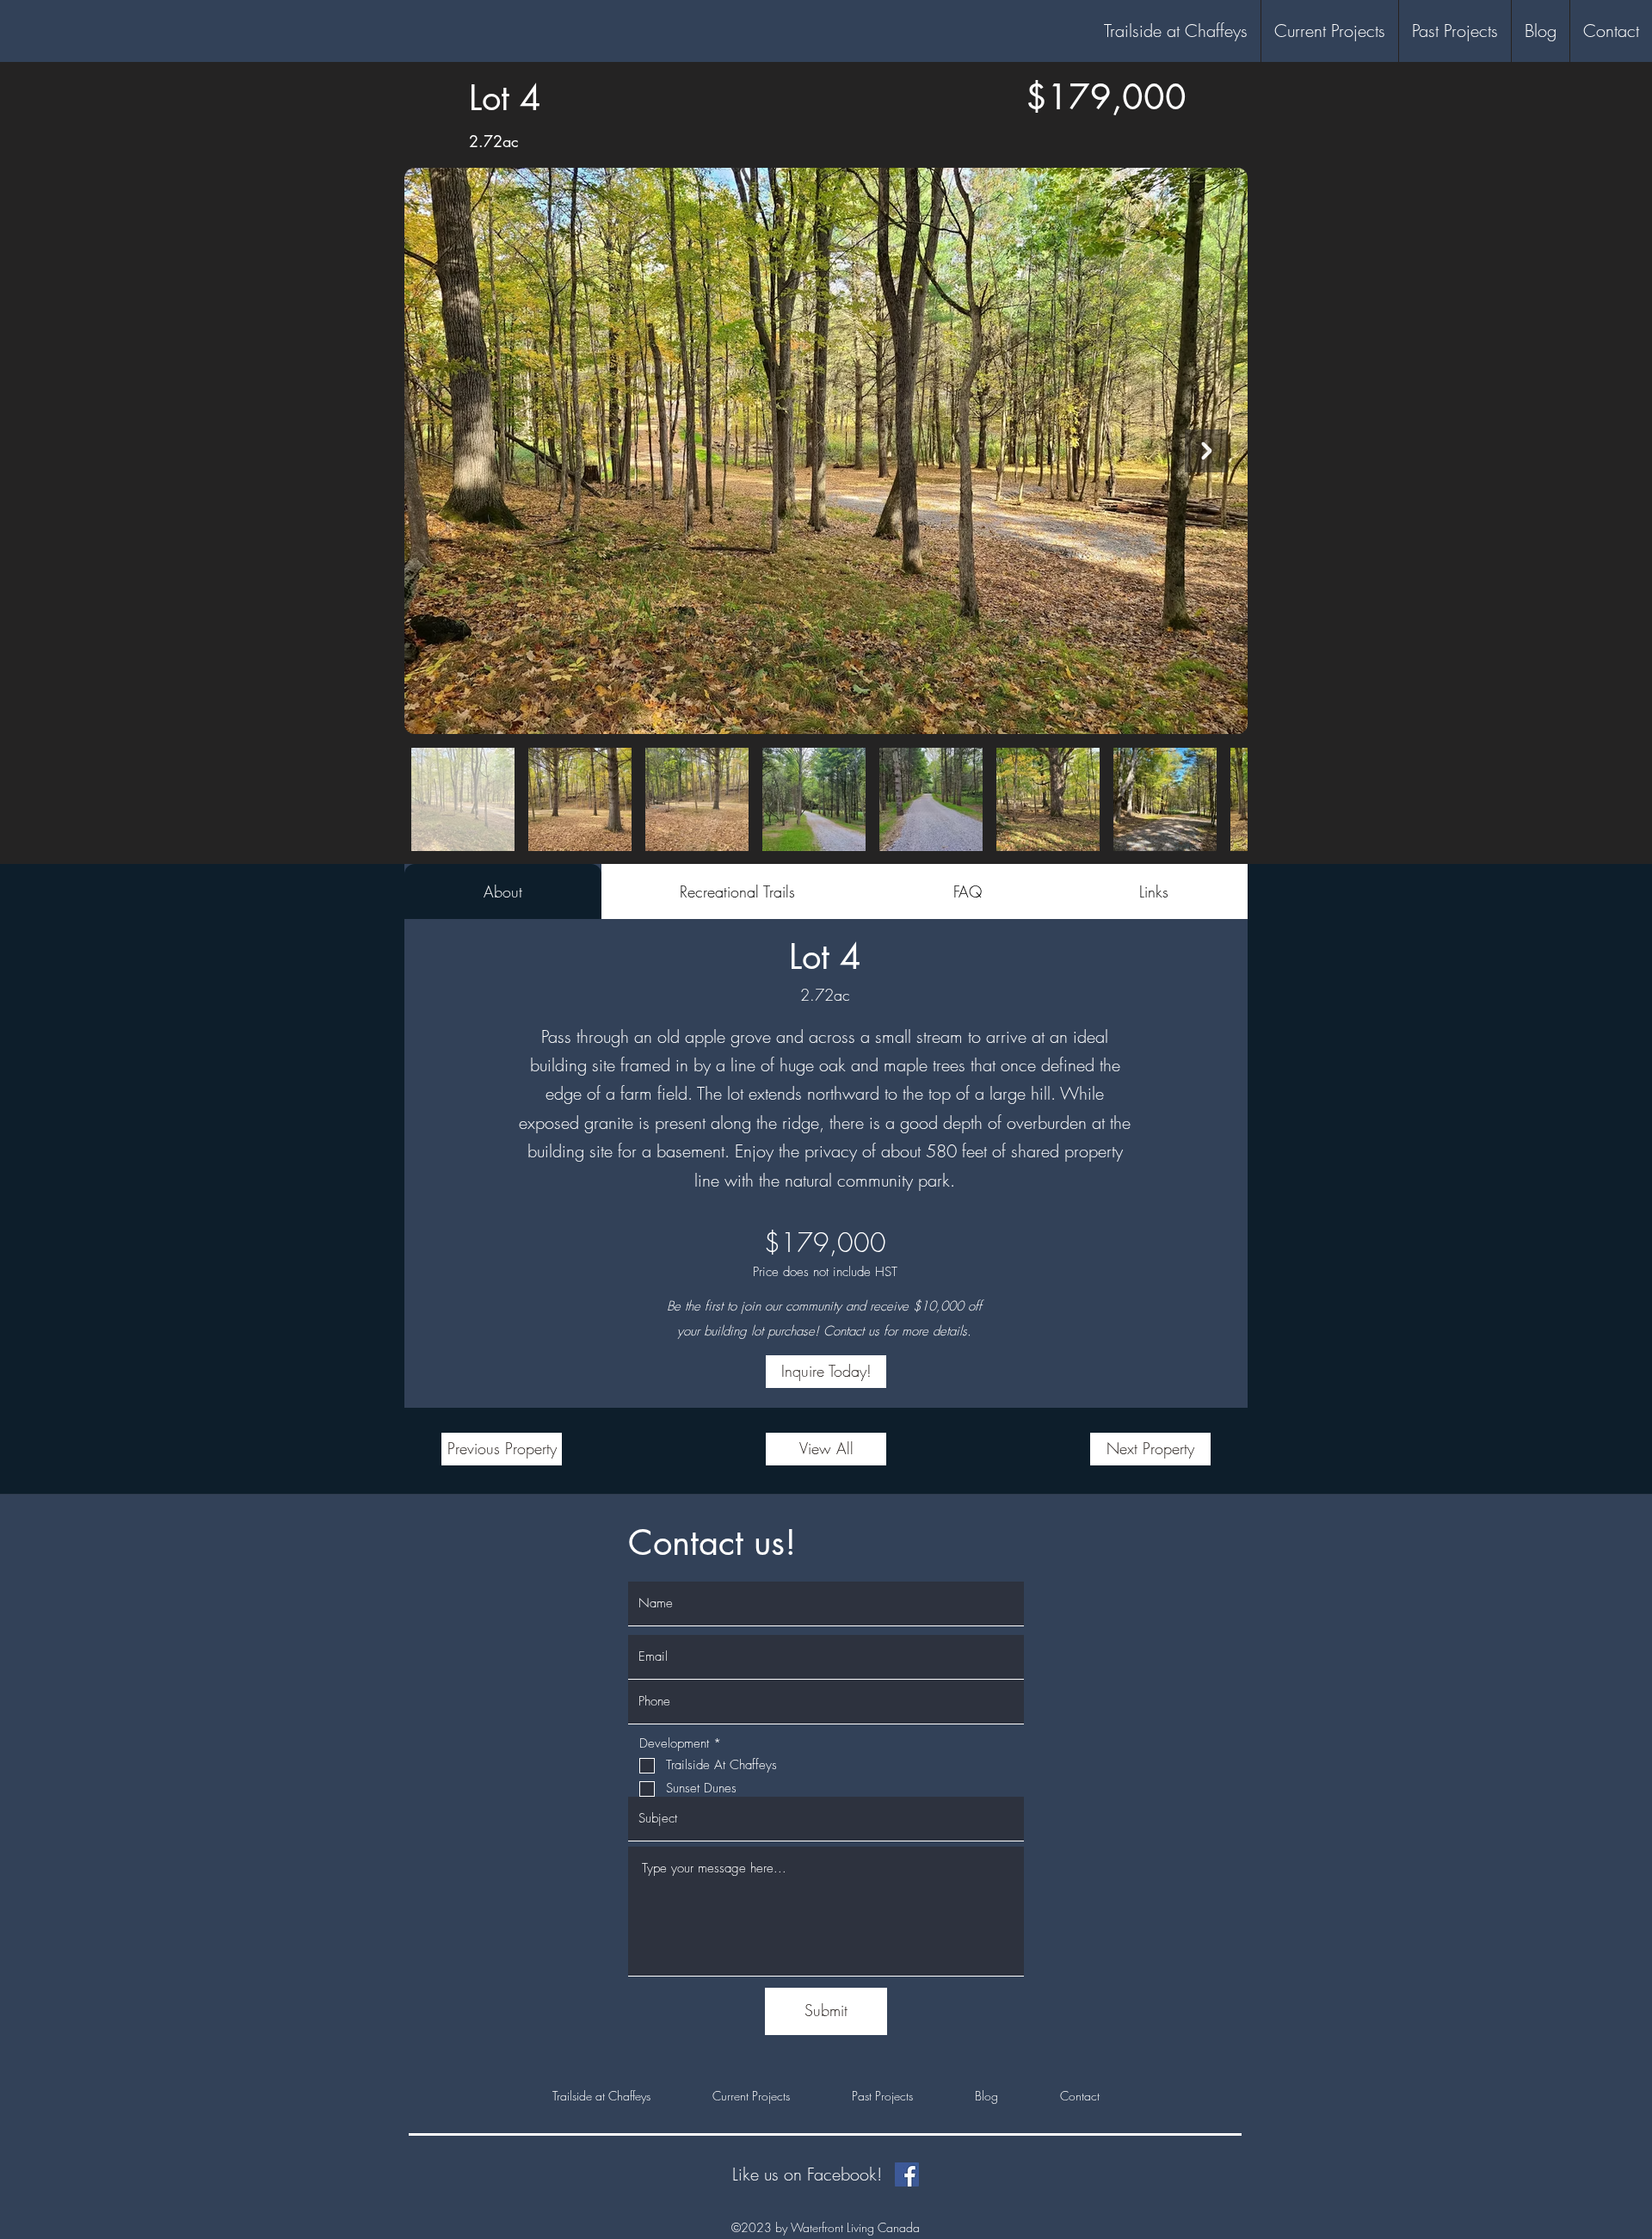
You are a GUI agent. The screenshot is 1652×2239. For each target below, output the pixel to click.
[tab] (503, 891)
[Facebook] (907, 2174)
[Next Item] (1206, 451)
